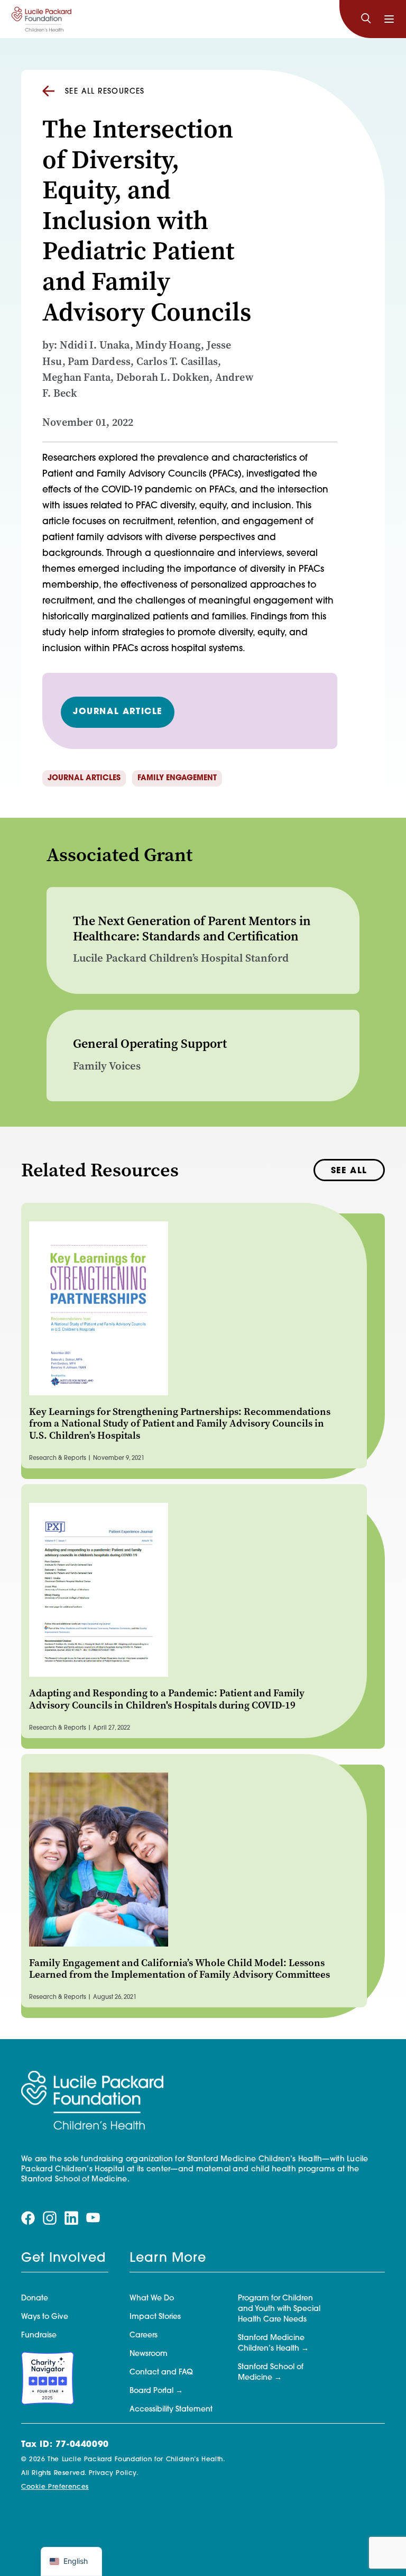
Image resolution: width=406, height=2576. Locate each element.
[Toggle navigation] (389, 19)
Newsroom (149, 2354)
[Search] (366, 19)
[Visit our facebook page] (28, 2218)
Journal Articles (84, 778)
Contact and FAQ (161, 2373)
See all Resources (105, 92)
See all (349, 1171)
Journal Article (118, 712)
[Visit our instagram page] (50, 2218)
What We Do (152, 2299)
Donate (35, 2299)
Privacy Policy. (114, 2473)
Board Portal (151, 2391)
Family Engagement (177, 778)
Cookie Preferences (55, 2487)
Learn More (168, 2259)
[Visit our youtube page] (93, 2218)
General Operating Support (150, 1044)
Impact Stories (155, 2317)
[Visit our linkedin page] (71, 2218)
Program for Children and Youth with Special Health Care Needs (279, 2309)
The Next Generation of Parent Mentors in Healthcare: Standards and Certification (192, 929)
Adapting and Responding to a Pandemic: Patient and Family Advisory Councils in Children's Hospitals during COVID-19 (167, 1699)
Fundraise (39, 2336)
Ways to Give (45, 2317)
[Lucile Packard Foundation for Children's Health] (41, 19)
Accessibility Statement (171, 2410)
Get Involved (63, 2259)
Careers (144, 2336)
